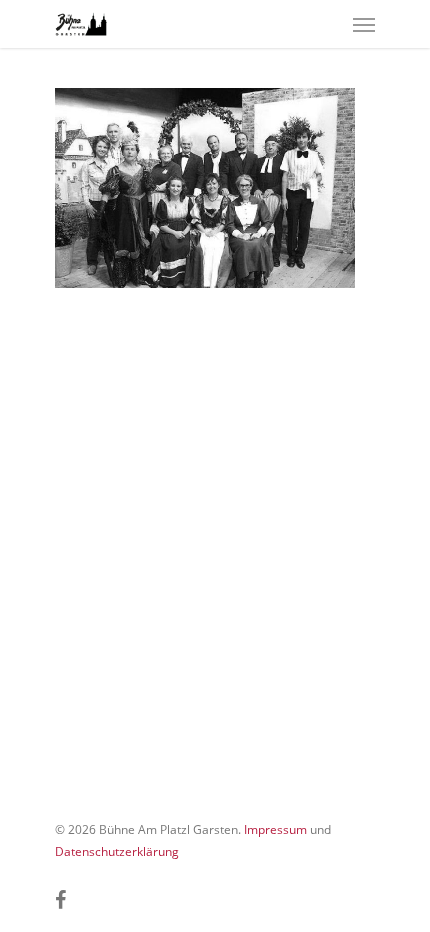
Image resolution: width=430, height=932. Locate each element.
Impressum (275, 829)
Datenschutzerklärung (117, 851)
